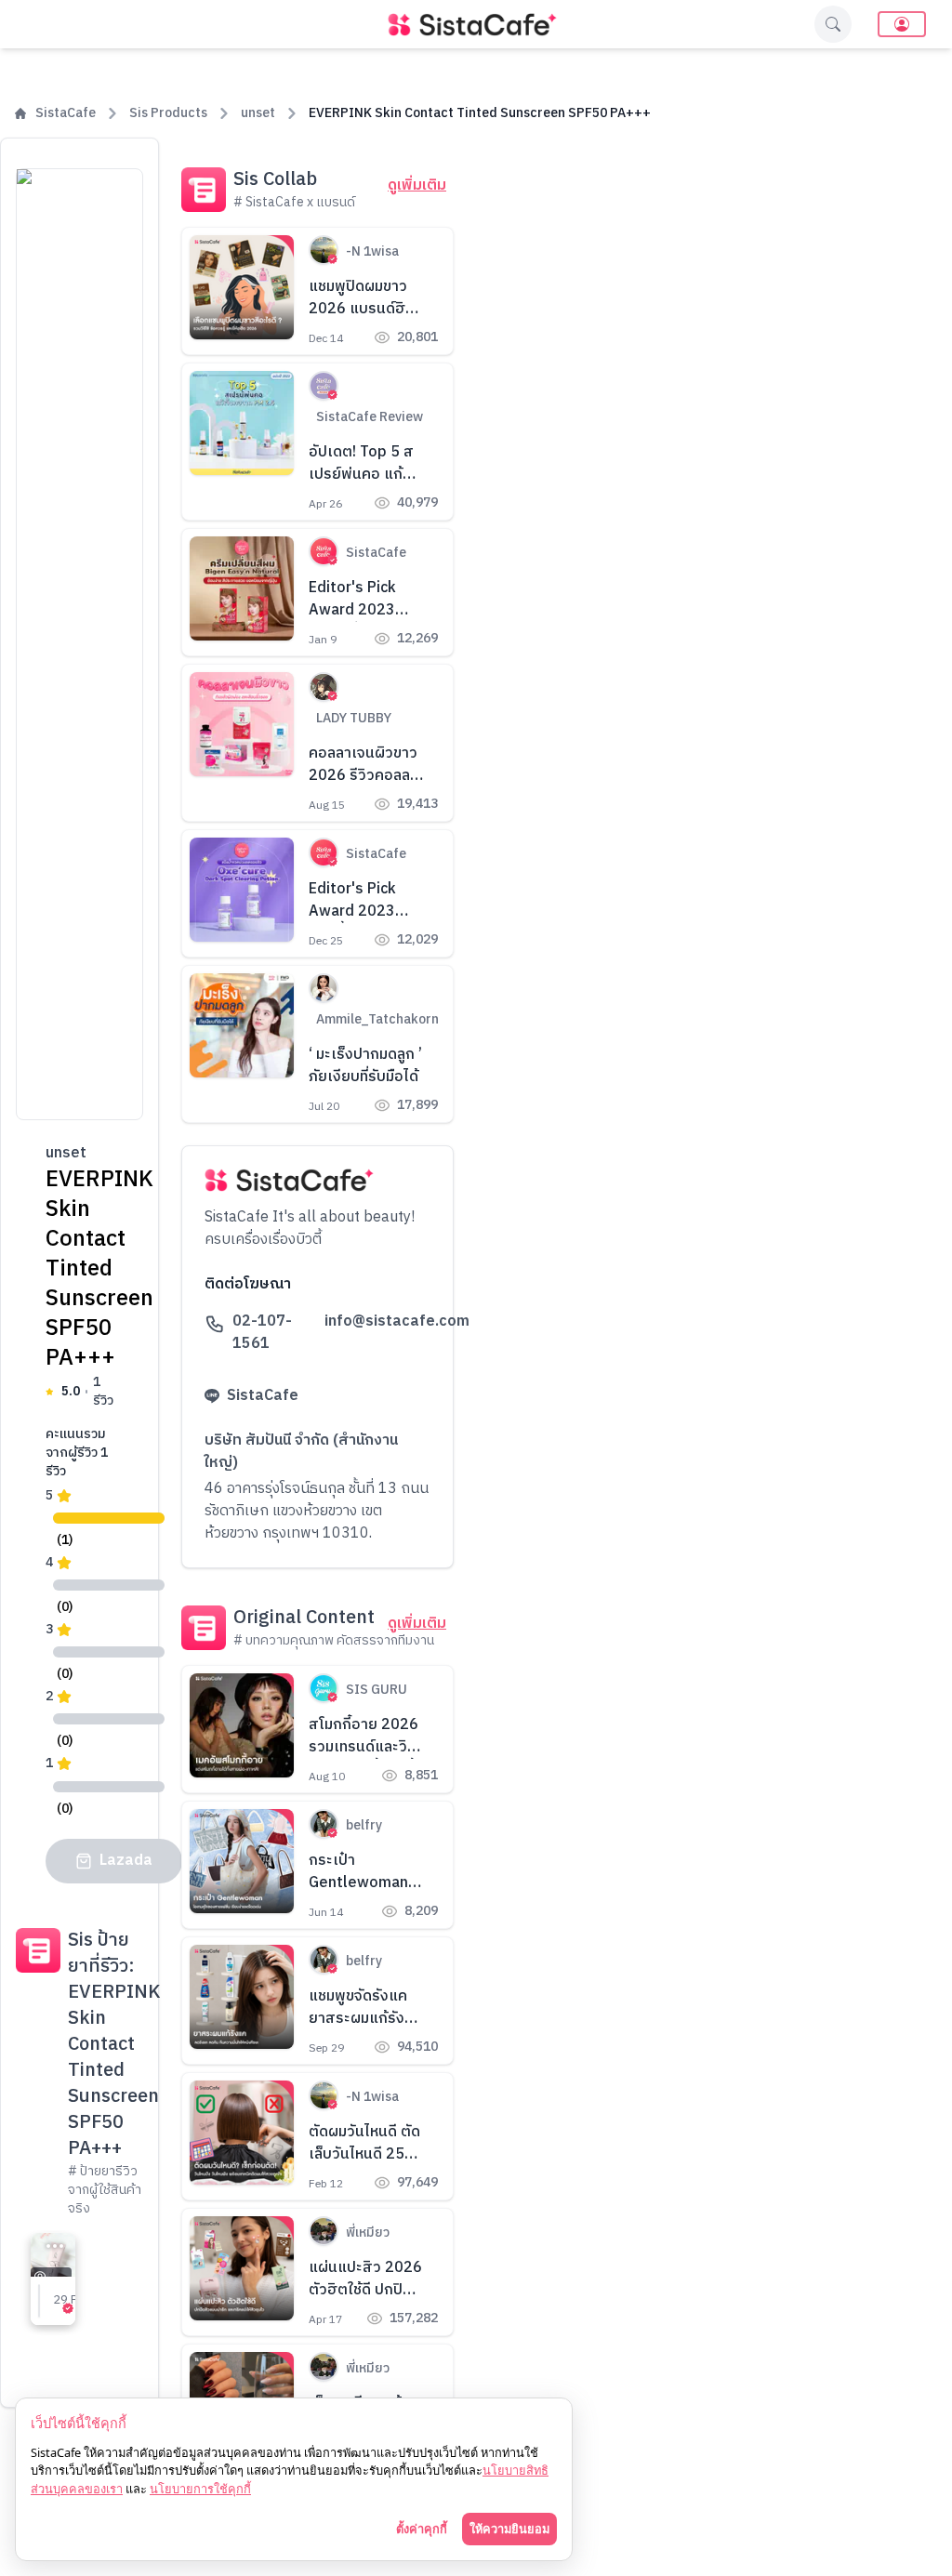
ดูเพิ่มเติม (417, 186)
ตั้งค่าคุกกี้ (422, 2529)
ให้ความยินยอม (509, 2529)
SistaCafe (66, 113)
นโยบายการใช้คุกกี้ (200, 2489)
